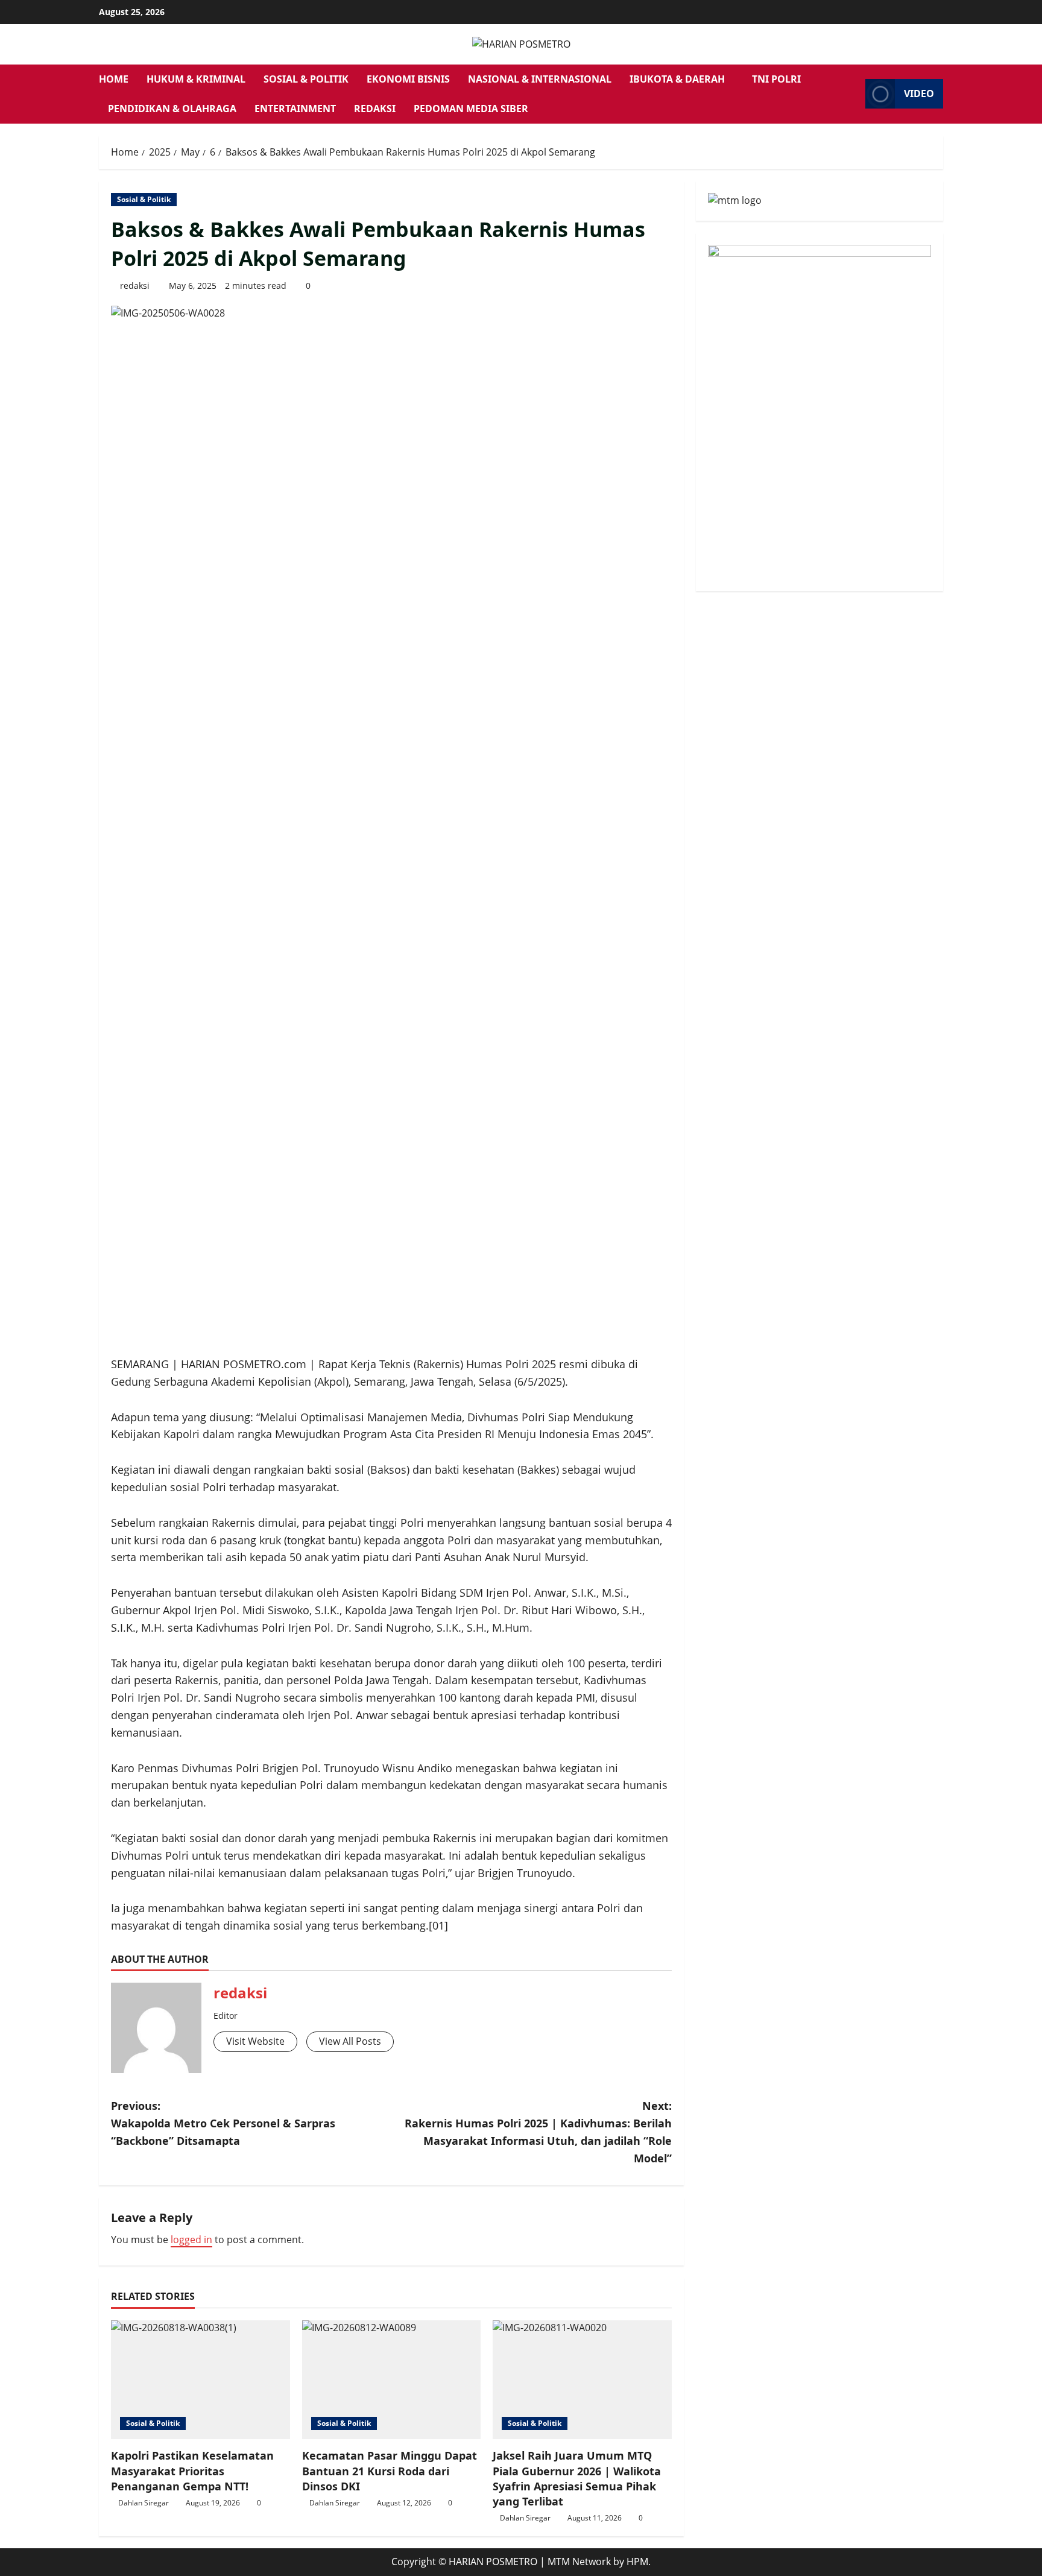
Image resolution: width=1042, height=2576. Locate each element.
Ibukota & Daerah (677, 79)
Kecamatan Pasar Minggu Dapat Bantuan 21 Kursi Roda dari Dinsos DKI (390, 2470)
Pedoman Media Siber (471, 109)
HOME (114, 79)
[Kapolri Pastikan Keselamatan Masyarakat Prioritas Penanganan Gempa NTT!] (201, 2380)
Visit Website (255, 2041)
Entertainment (295, 109)
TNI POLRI (776, 79)
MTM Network (579, 2562)
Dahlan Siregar (144, 2503)
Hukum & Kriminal (196, 79)
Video (919, 93)
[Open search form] (853, 94)
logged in (191, 2240)
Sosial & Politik (306, 79)
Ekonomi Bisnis (408, 79)
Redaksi (375, 109)
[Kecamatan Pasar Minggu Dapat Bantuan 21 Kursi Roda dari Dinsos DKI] (392, 2380)
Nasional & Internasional (540, 79)
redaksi (135, 286)
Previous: (223, 2123)
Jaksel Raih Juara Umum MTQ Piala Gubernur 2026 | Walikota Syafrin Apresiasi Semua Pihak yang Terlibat (577, 2478)
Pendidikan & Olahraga (172, 109)
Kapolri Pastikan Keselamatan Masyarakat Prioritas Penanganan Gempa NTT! (192, 2470)
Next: (538, 2132)
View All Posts (350, 2041)
